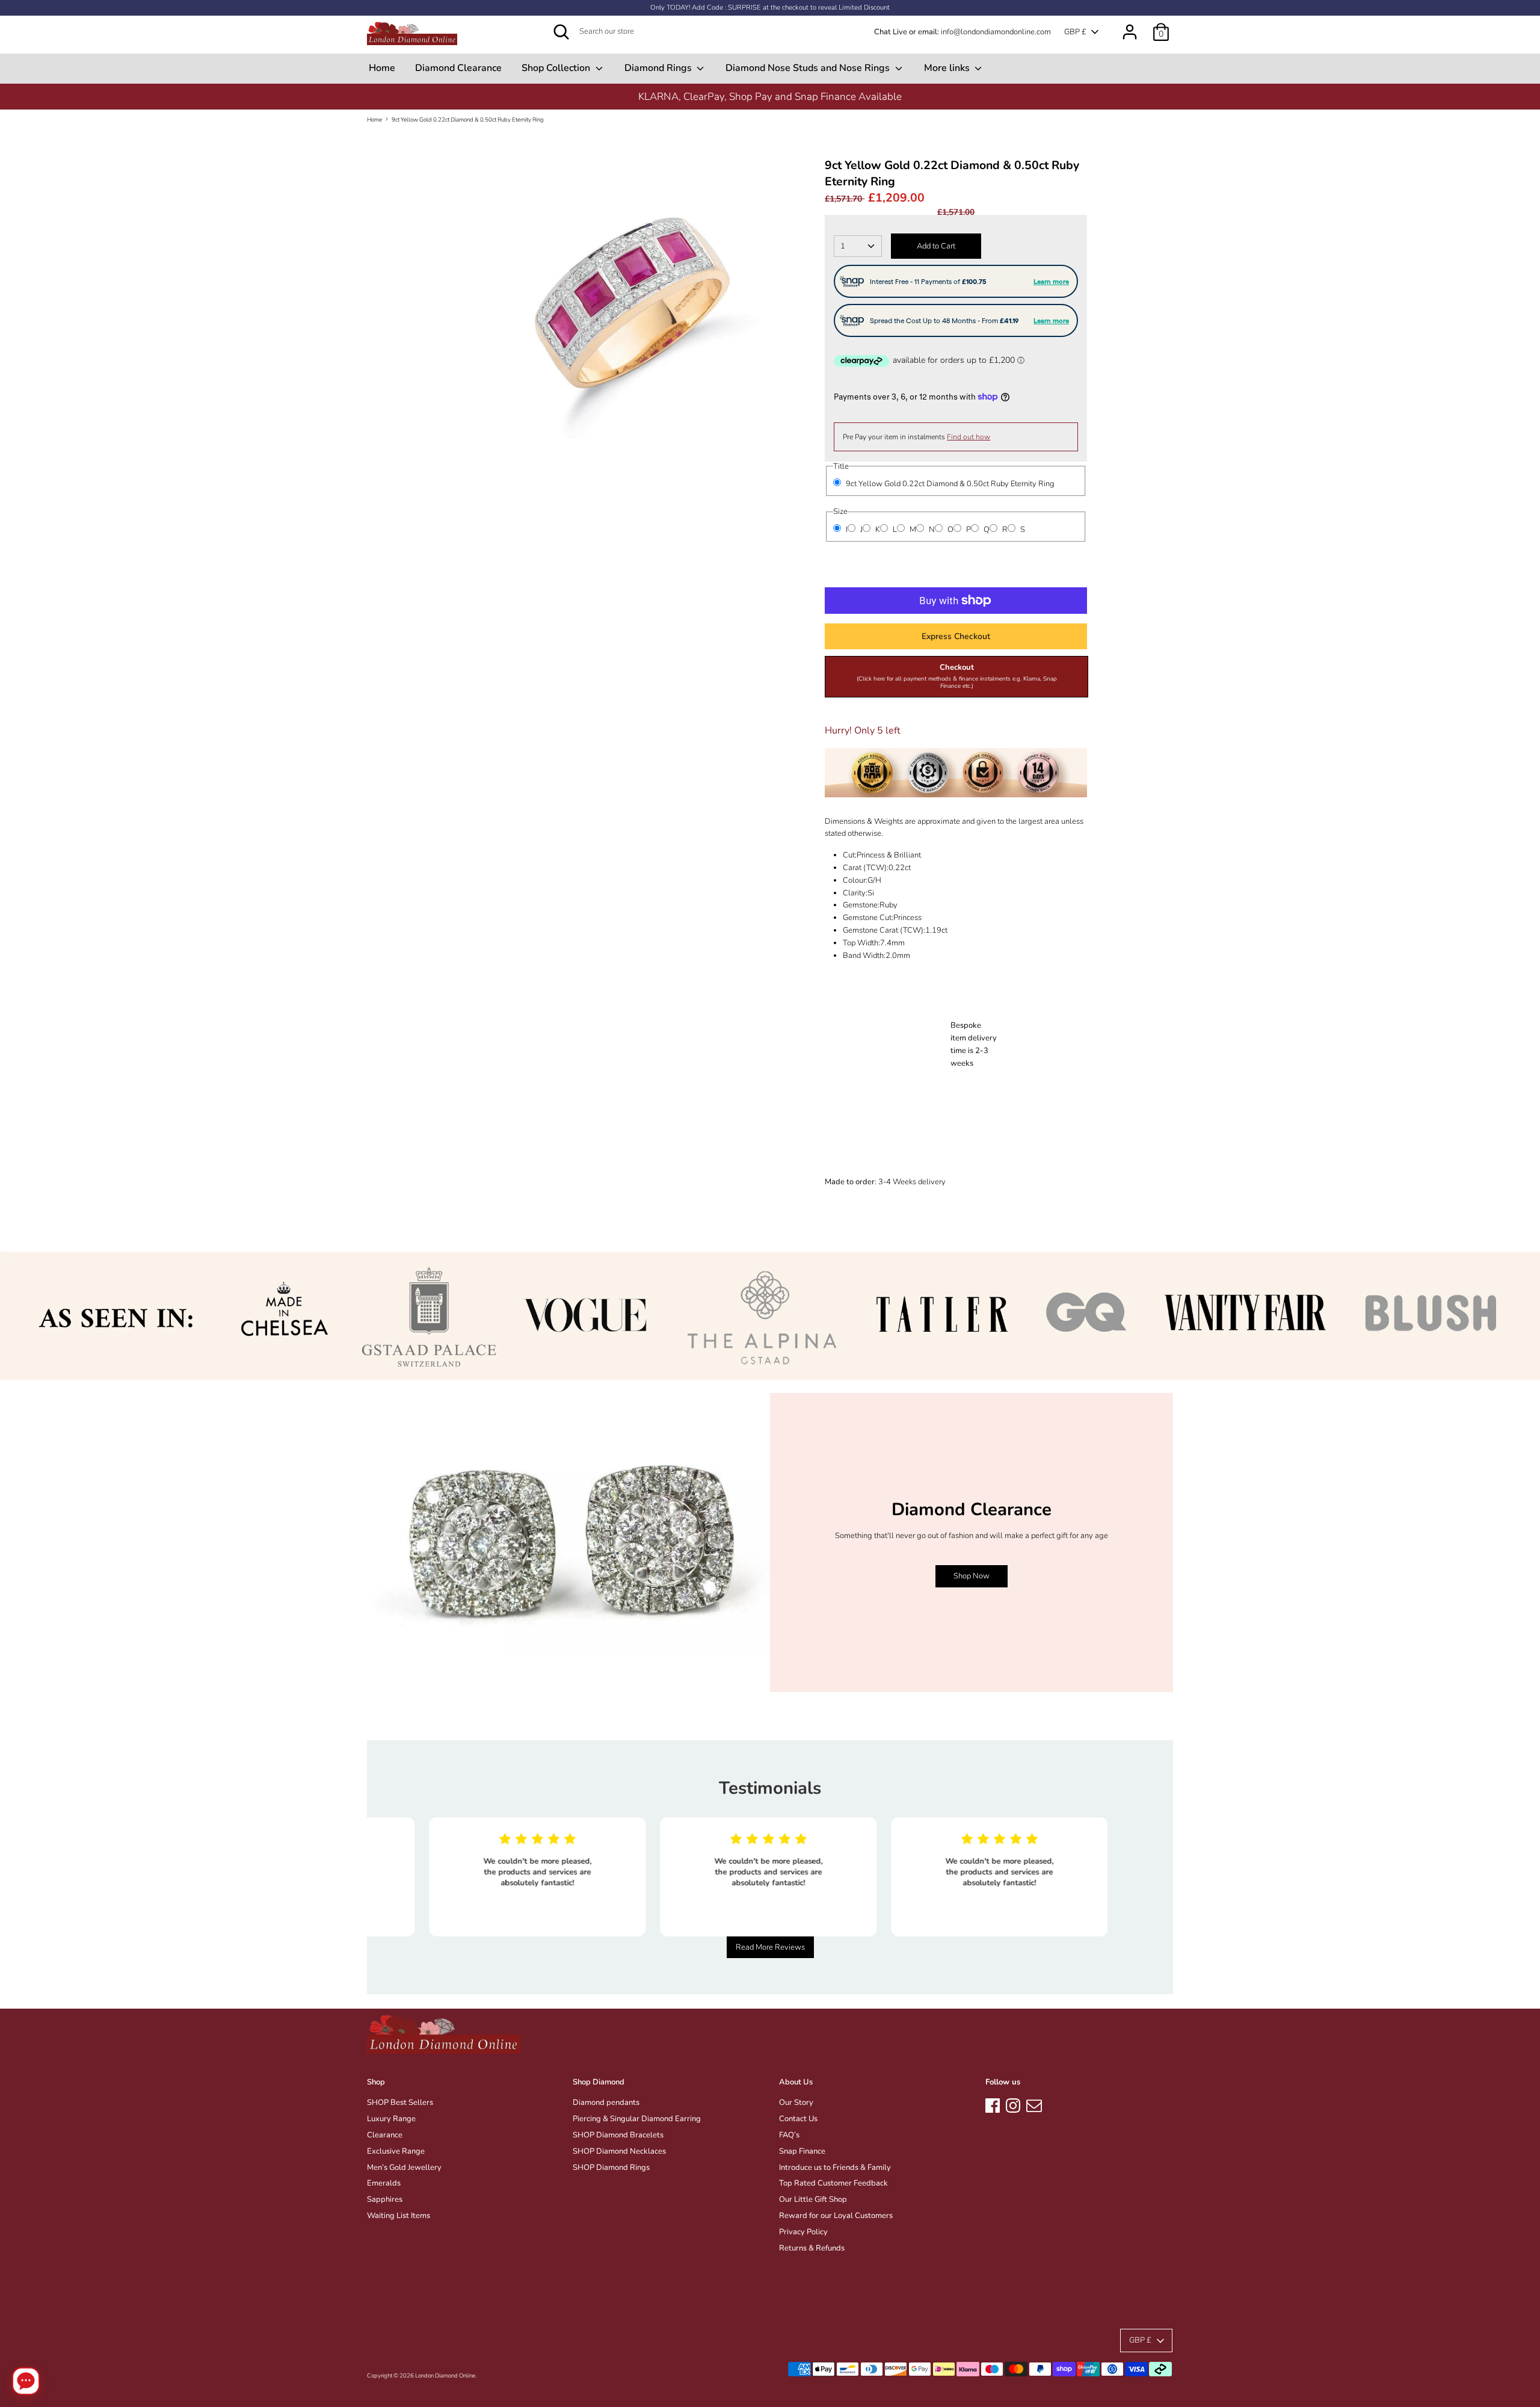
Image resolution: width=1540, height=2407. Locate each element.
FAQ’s (789, 2135)
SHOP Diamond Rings (611, 2168)
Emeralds (384, 2183)
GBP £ (1075, 32)
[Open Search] (561, 32)
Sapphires (385, 2199)
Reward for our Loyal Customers (836, 2216)
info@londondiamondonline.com (996, 32)
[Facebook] (993, 2104)
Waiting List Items (399, 2216)
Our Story (796, 2103)
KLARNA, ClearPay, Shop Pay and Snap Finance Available (770, 97)
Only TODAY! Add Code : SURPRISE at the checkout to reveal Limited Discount (770, 8)
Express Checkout (956, 636)
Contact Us (798, 2119)
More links (948, 68)
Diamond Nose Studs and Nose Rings (809, 68)
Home (382, 68)
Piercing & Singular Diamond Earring (637, 2119)
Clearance (385, 2135)
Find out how (969, 437)
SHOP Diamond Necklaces (619, 2151)
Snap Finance (802, 2151)
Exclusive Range (396, 2151)
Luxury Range (391, 2119)
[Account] (1130, 26)
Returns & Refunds (812, 2248)
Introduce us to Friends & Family (835, 2168)
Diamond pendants (606, 2103)
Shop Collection (557, 68)
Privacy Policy (803, 2232)
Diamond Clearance (458, 68)
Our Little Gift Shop (813, 2199)
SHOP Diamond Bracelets (618, 2135)
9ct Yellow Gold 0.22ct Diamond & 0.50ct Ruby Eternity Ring (468, 119)
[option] (770, 97)
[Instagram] (1013, 2104)
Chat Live (891, 32)
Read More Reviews (770, 1947)
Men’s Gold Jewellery (404, 2168)
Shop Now (972, 1576)
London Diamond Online (445, 2375)
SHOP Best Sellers (400, 2103)
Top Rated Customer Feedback (833, 2183)
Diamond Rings (659, 68)
